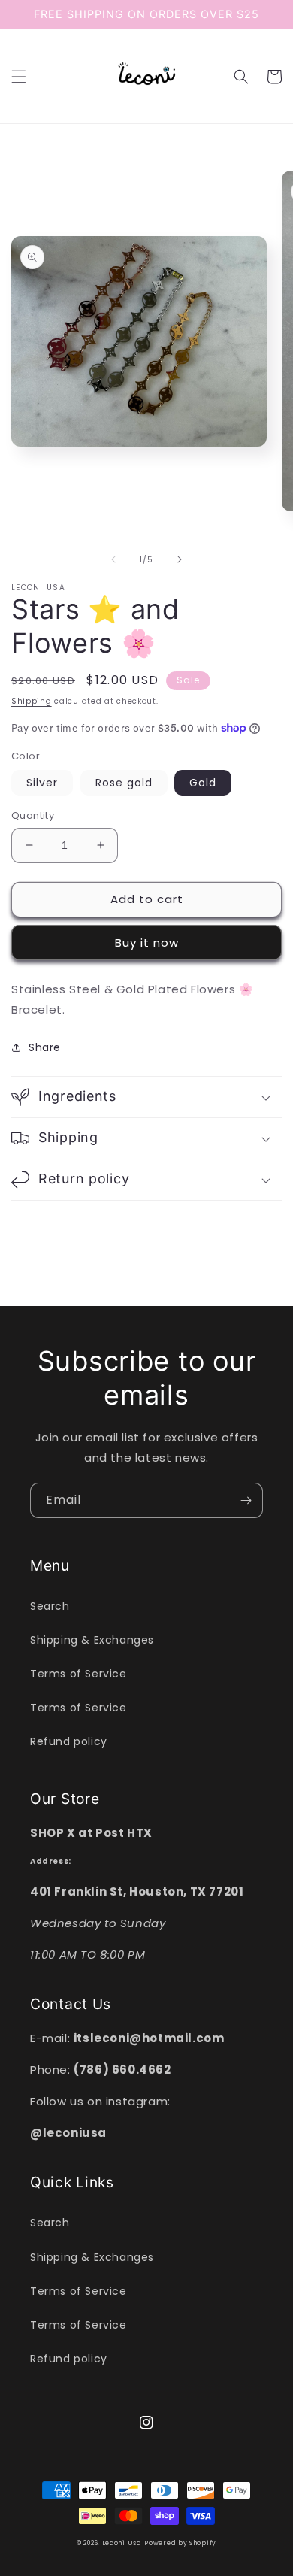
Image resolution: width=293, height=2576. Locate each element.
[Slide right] (180, 559)
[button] (19, 77)
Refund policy (69, 1741)
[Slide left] (113, 559)
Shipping (32, 701)
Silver (42, 783)
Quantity (33, 815)
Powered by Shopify (180, 2543)
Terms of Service (79, 1674)
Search (50, 1606)
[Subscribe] (246, 1500)
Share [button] (45, 1047)
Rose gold (124, 783)
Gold (203, 783)
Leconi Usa (122, 2543)
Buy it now (147, 943)
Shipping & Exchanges (92, 1640)
